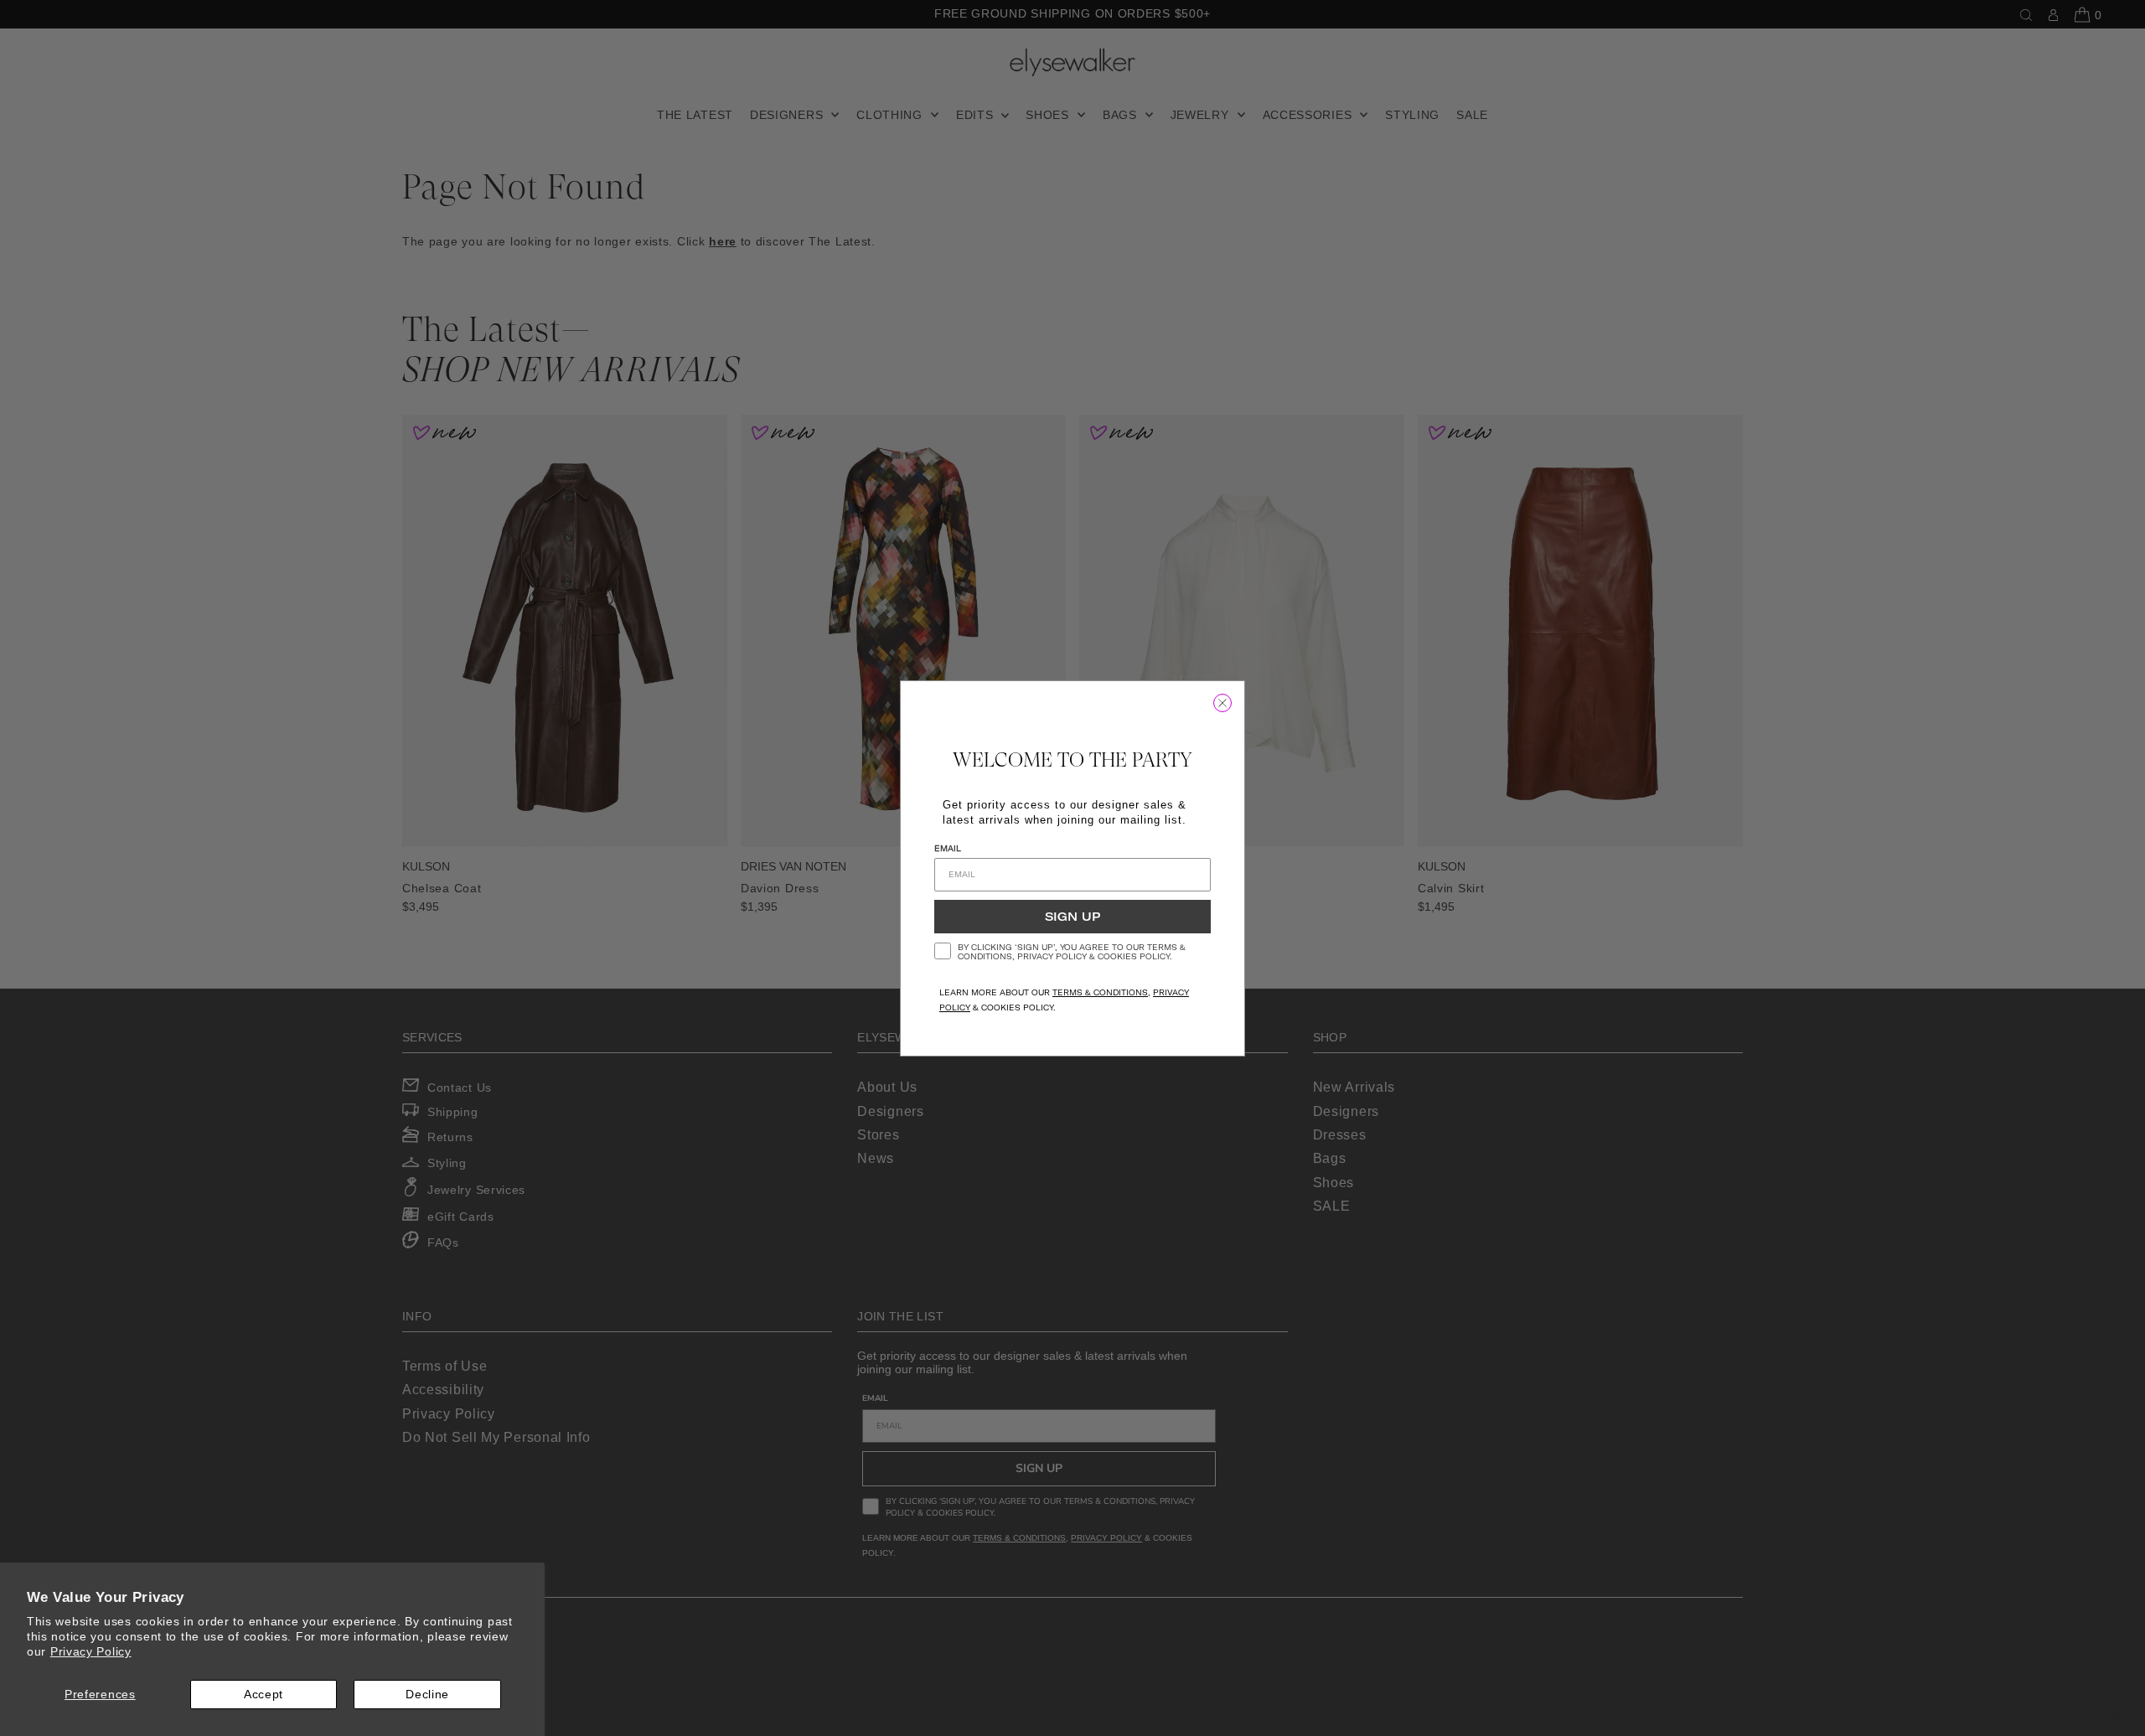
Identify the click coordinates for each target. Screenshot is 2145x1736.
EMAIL (948, 848)
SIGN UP (1072, 917)
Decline (427, 1694)
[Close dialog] (1222, 703)
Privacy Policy (91, 1651)
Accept (264, 1694)
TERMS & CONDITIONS (1100, 992)
